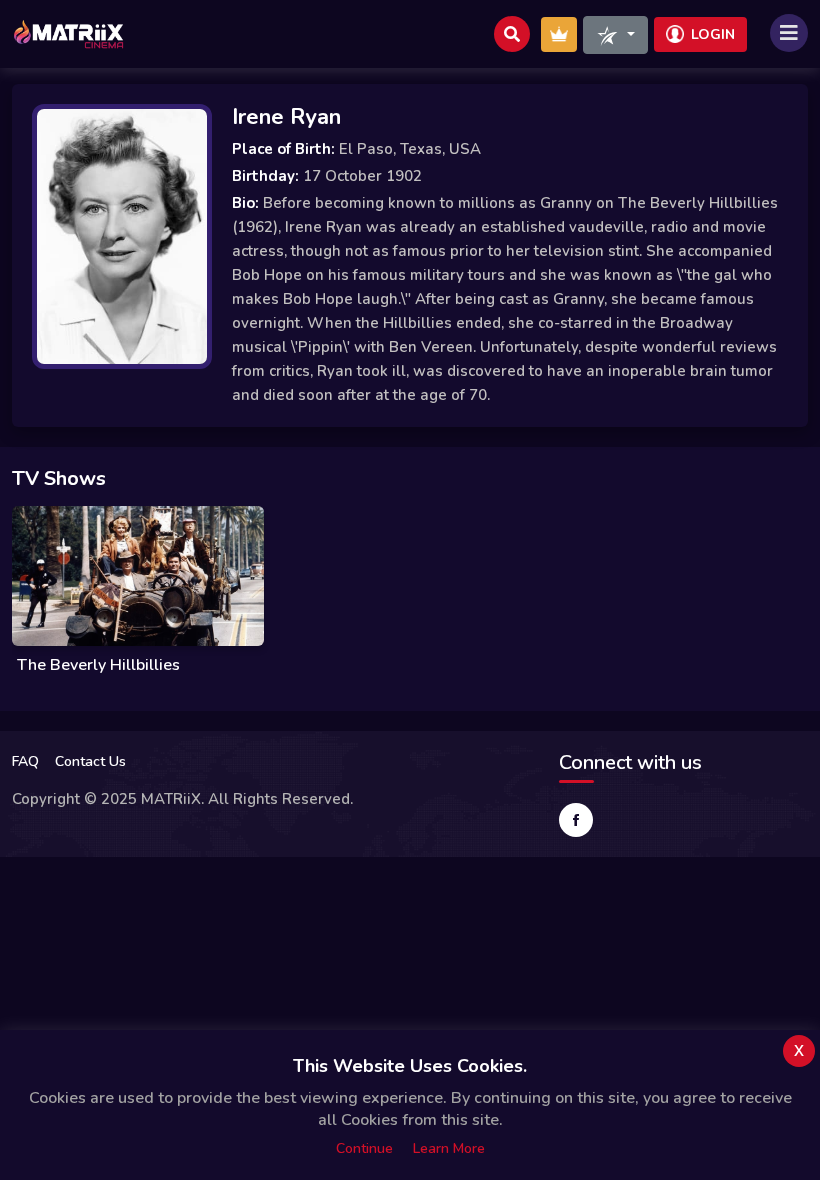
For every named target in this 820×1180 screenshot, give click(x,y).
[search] (512, 34)
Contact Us (90, 761)
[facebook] (576, 820)
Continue (364, 1148)
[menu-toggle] (789, 33)
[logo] (68, 34)
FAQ (25, 761)
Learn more (449, 1148)
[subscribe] (559, 34)
